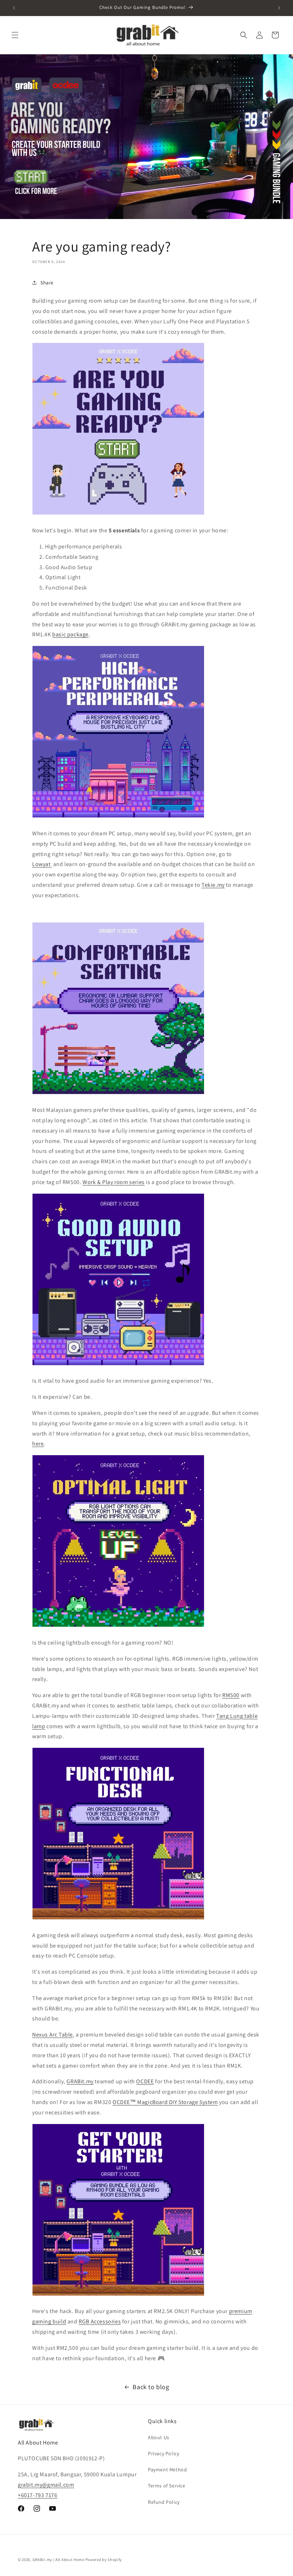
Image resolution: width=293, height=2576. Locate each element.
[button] (15, 35)
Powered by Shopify (104, 2560)
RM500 (231, 1695)
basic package (70, 634)
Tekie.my (213, 885)
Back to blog (151, 2387)
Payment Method (167, 2470)
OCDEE (145, 2081)
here (38, 1444)
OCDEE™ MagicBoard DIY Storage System (165, 2102)
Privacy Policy (163, 2453)
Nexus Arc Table (53, 2035)
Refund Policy (164, 2502)
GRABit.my (80, 2081)
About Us (159, 2437)
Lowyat (42, 864)
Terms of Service (167, 2486)
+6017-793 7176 (38, 2495)
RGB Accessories (100, 2321)
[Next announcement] (279, 8)
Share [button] (47, 283)
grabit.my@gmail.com (46, 2485)
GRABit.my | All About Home (58, 2560)
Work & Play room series (114, 1182)
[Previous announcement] (14, 8)
